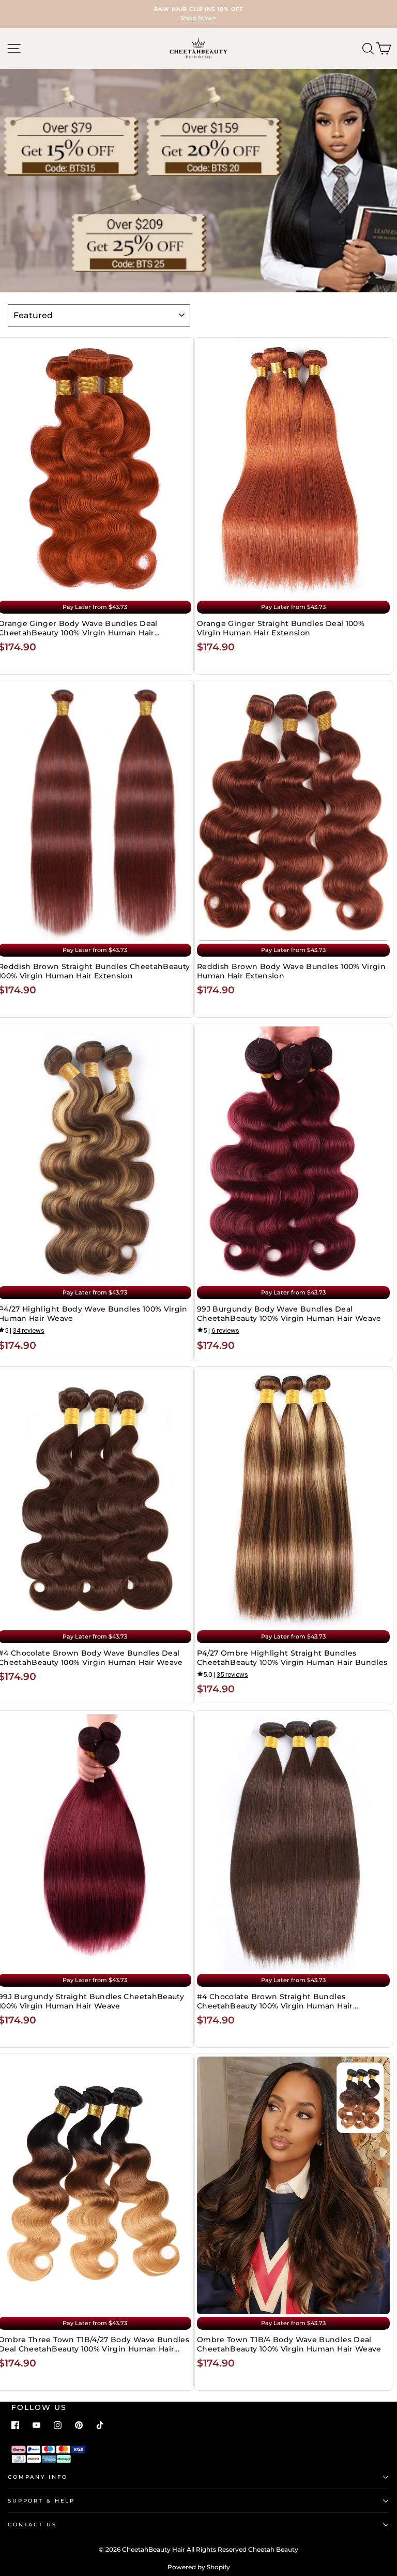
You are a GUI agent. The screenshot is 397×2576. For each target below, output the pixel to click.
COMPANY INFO (37, 2477)
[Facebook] (15, 2425)
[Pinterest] (79, 2425)
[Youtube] (36, 2425)
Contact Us (32, 2525)
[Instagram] (58, 2425)
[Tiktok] (100, 2425)
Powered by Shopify (199, 2567)
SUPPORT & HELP (41, 2501)
